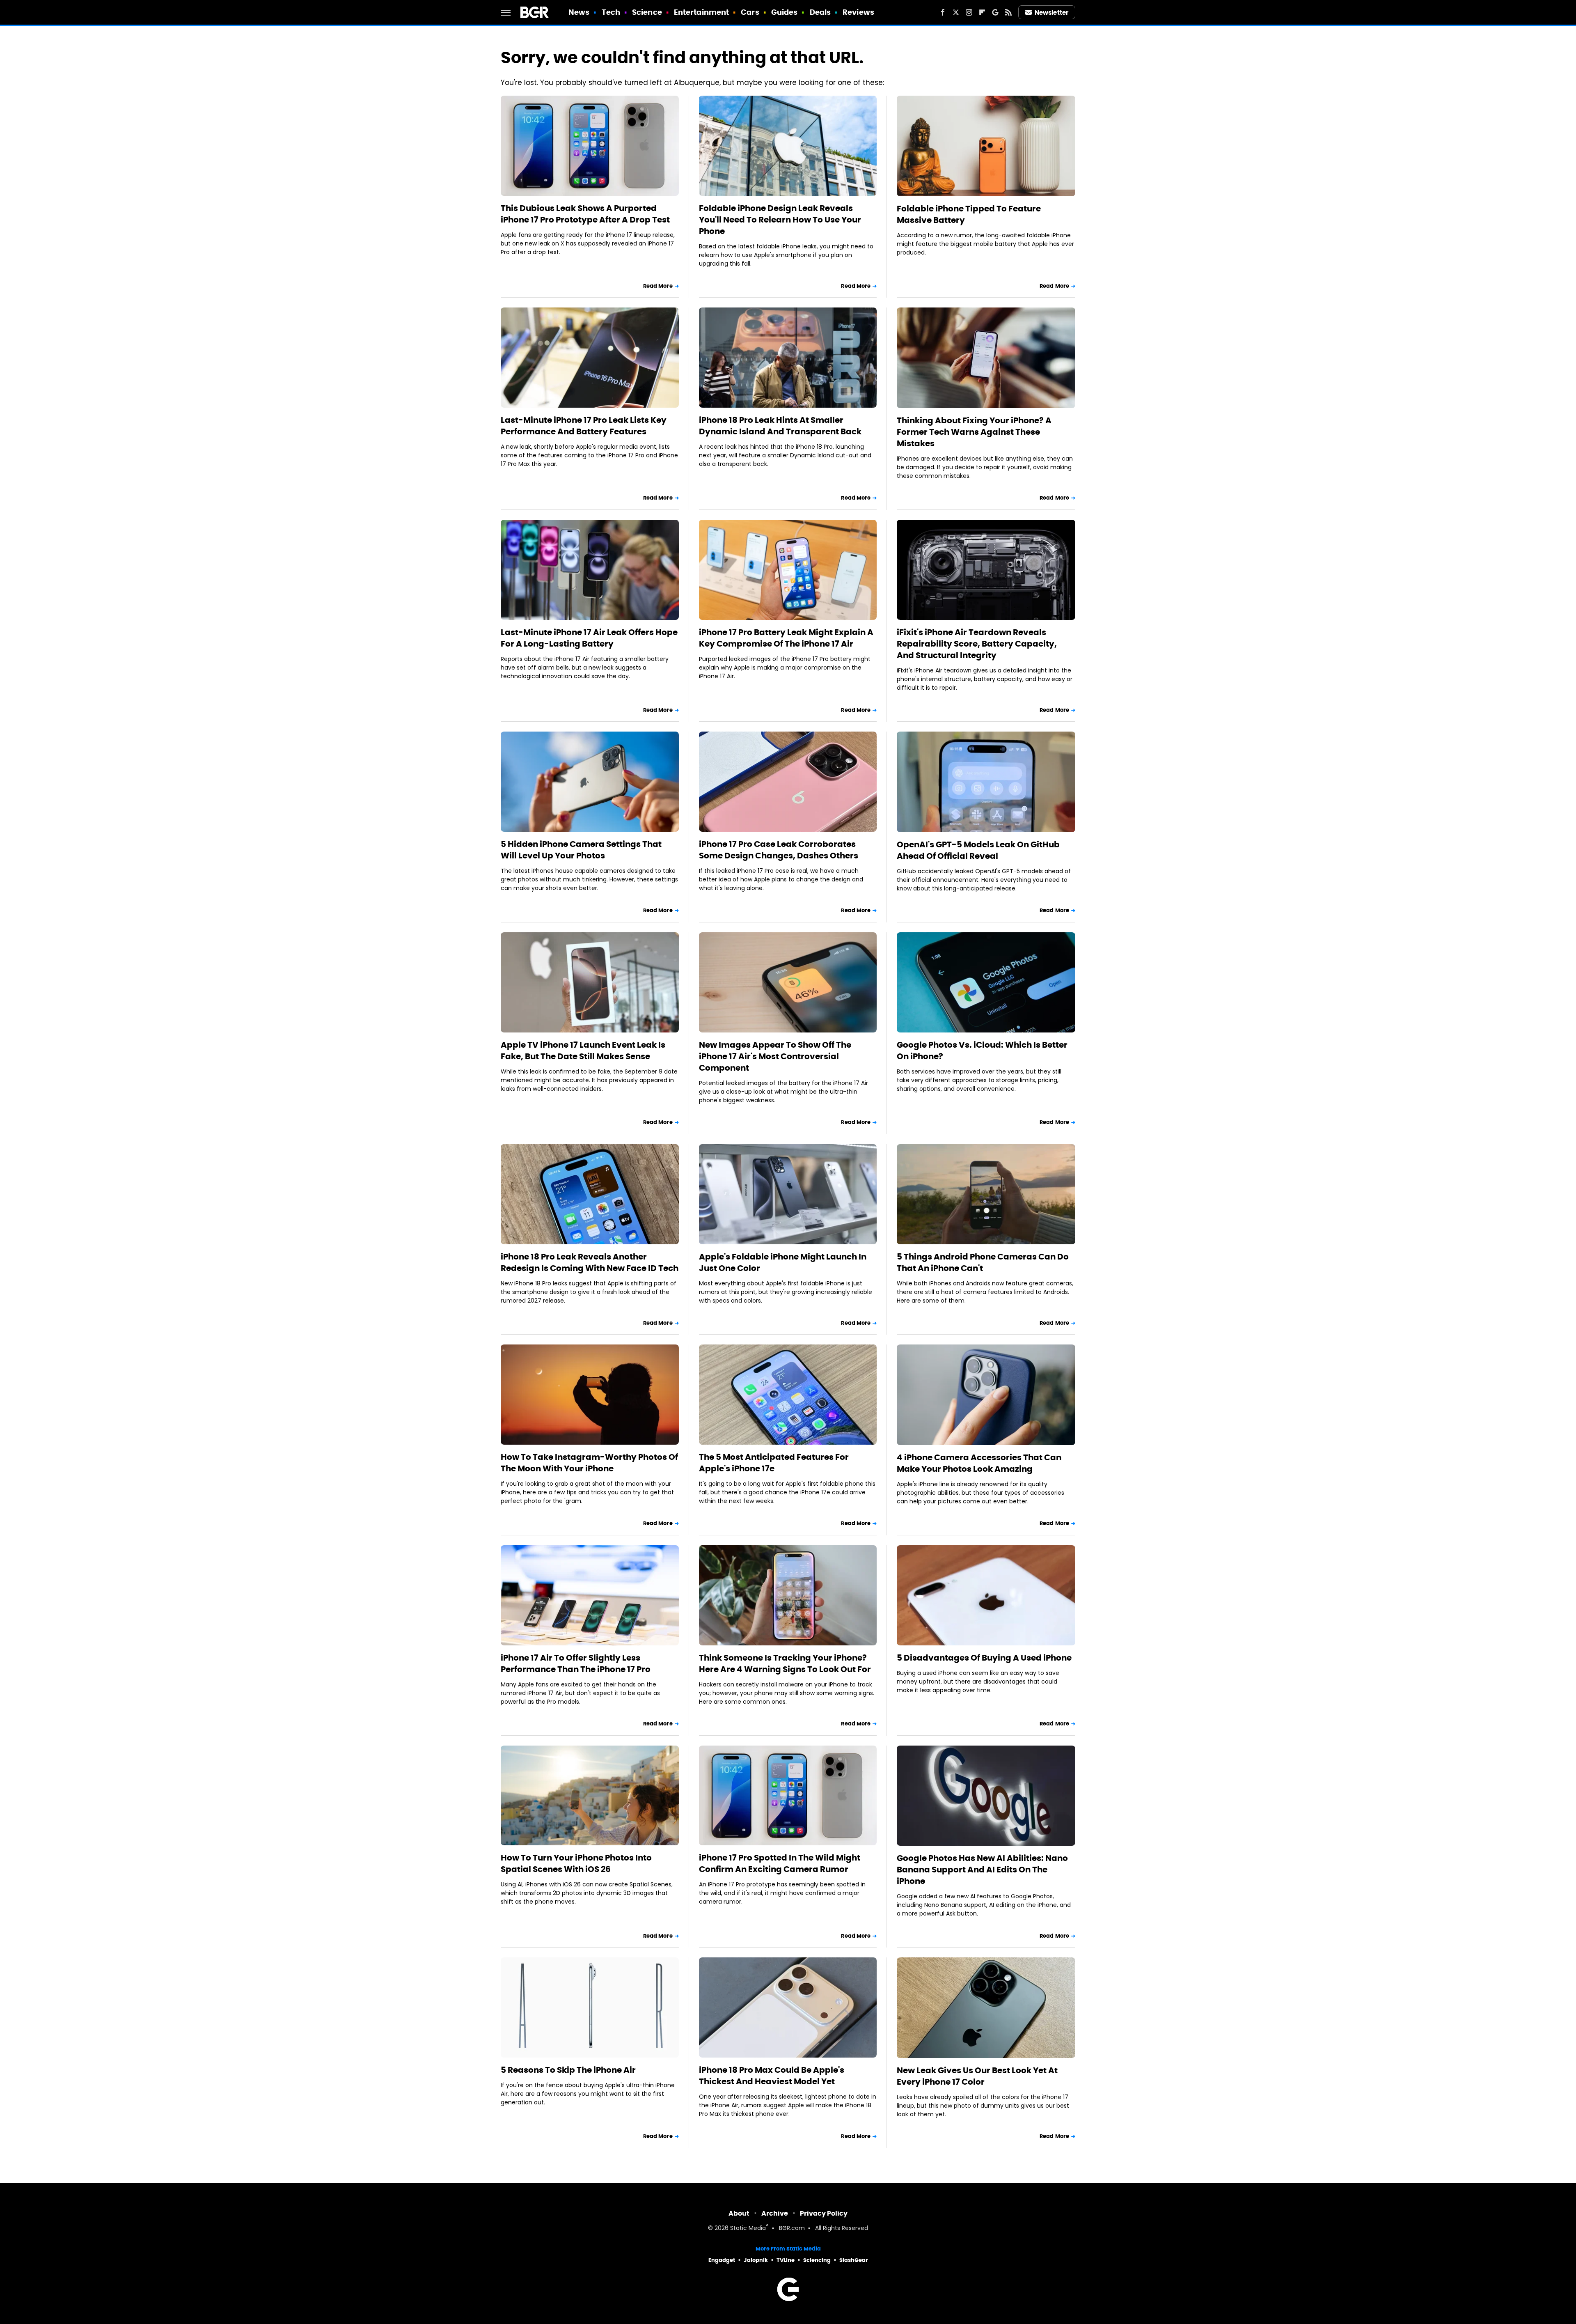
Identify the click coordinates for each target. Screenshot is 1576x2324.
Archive (775, 2213)
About (739, 2213)
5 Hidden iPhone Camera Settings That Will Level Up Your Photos (581, 850)
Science (647, 12)
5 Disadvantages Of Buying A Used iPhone (984, 1658)
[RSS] (1008, 12)
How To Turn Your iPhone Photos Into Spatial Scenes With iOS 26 (576, 1863)
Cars (750, 12)
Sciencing (817, 2260)
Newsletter (1051, 13)
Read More (658, 286)
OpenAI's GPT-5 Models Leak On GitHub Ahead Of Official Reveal (978, 850)
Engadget (722, 2260)
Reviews (858, 12)
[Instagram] (969, 12)
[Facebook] (943, 12)
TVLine (786, 2260)
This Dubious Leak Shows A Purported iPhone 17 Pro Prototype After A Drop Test (585, 214)
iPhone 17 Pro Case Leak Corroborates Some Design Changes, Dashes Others (779, 850)
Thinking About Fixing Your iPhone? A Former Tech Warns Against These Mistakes (974, 432)
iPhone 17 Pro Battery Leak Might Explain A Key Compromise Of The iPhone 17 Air (786, 638)
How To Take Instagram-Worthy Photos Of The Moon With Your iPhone (589, 1463)
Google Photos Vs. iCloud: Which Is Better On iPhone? (982, 1051)
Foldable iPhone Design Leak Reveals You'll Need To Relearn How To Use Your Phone (780, 220)
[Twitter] (956, 12)
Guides (785, 12)
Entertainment (701, 12)
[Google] (995, 12)
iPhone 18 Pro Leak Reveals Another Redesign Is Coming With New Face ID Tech (590, 1262)
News (579, 12)
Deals (820, 12)
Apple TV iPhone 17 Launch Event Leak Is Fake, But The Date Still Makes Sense (583, 1051)
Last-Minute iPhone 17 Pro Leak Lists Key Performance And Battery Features (584, 426)
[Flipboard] (982, 12)
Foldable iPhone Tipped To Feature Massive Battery (969, 214)
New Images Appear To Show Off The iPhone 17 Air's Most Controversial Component (775, 1056)
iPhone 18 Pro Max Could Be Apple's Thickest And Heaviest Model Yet (772, 2076)
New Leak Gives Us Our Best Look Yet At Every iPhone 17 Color (977, 2076)
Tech (611, 12)
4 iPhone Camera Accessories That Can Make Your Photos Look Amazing (979, 1463)
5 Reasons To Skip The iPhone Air (568, 2070)
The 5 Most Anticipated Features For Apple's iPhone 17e (774, 1463)
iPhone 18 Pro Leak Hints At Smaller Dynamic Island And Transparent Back (780, 426)
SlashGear (854, 2260)
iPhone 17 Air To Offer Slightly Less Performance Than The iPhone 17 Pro (576, 1663)
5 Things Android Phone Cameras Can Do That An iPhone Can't (983, 1262)
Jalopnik (756, 2260)
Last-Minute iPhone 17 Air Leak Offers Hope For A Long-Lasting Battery (589, 638)
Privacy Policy (824, 2213)
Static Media (748, 2229)
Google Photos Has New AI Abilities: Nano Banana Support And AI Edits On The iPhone (982, 1870)
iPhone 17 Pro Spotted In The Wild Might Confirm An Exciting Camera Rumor (780, 1863)
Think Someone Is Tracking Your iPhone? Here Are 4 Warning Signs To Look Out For (785, 1663)
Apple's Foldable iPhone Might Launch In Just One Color (783, 1262)
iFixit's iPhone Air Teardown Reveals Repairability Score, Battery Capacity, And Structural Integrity (977, 644)
